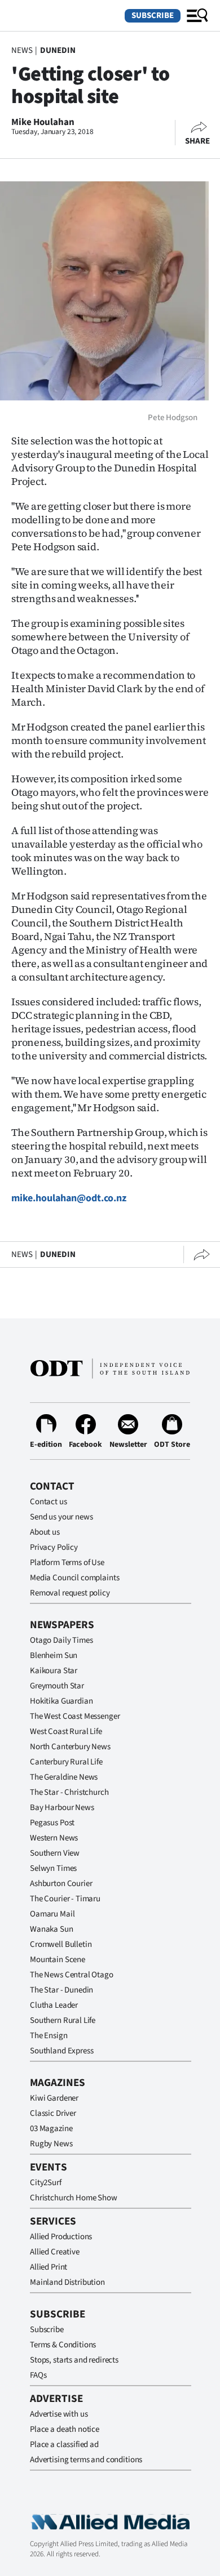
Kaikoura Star (54, 1671)
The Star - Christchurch (69, 1792)
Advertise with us (59, 2414)
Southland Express (61, 2051)
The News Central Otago (72, 1975)
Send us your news (61, 1517)
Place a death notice (65, 2429)
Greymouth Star (57, 1686)
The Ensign (49, 2036)
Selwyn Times (53, 1868)
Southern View (55, 1853)
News (22, 50)
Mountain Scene (58, 1960)
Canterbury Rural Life (66, 1762)
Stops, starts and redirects (74, 2360)
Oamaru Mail (52, 1914)
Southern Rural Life (63, 2020)
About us (45, 1532)
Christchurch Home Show (74, 2198)
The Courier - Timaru (65, 1899)
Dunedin (58, 50)
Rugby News (51, 2144)
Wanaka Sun (52, 1929)
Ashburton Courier (61, 1884)
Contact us (49, 1502)
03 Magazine (51, 2129)
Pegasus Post (52, 1823)
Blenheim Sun (54, 1655)
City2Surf (46, 2183)
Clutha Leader (54, 2005)
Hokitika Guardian (61, 1701)
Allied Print (49, 2267)
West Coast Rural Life (66, 1732)
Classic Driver (53, 2113)
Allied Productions (61, 2237)
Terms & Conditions (63, 2345)
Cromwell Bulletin (61, 1944)
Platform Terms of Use (67, 1563)
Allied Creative (55, 2252)
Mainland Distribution (67, 2282)
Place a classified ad (64, 2444)
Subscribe (153, 15)
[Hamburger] (197, 16)
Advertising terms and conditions (86, 2460)
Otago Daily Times (61, 1640)
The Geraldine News (64, 1777)
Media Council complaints (74, 1578)
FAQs (38, 2375)
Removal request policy (70, 1593)
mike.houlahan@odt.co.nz (69, 1198)
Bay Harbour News (62, 1808)
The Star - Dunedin (61, 1990)
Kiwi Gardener (54, 2098)
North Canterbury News (70, 1747)
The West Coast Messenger (75, 1716)
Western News (54, 1838)
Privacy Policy (54, 1547)
